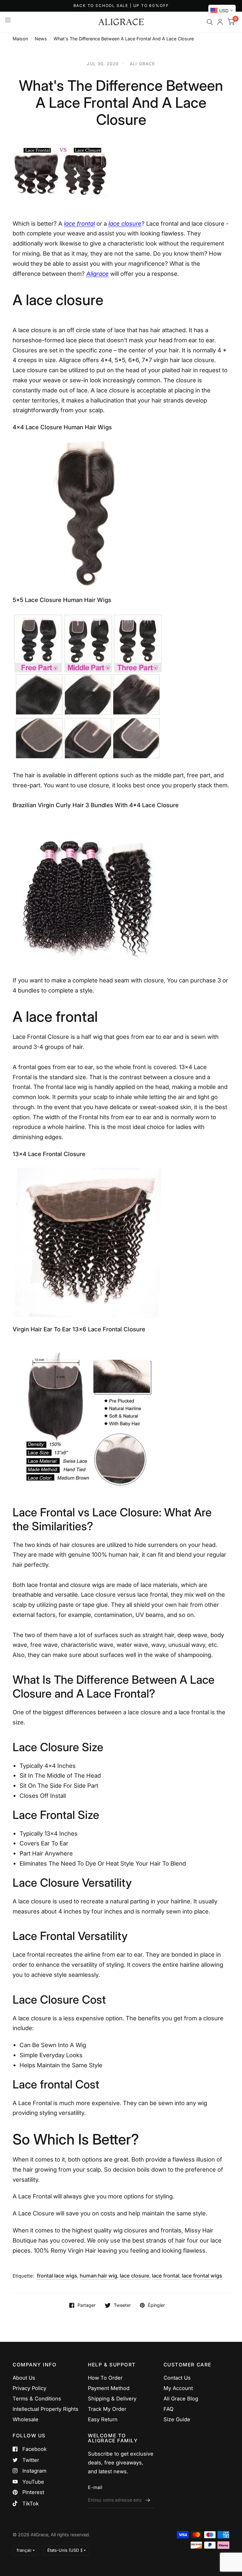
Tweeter (122, 2305)
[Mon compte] (220, 22)
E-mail (95, 2487)
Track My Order (107, 2409)
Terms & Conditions (37, 2399)
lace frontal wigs (202, 2276)
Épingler (156, 2305)
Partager (86, 2305)
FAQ (169, 2409)
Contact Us (177, 2378)
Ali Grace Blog (181, 2399)
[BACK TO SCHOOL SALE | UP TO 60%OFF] (121, 6)
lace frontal (166, 2276)
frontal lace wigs (57, 2276)
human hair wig (98, 2276)
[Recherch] (210, 22)
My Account (178, 2388)
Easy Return (103, 2419)
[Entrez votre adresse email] (148, 2500)
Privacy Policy (29, 2388)
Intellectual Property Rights (46, 2409)
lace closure (135, 2276)
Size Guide (177, 2419)
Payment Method (109, 2388)
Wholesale (26, 2419)
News (41, 39)
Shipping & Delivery (112, 2399)
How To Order (105, 2378)
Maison (20, 39)
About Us (24, 2378)
